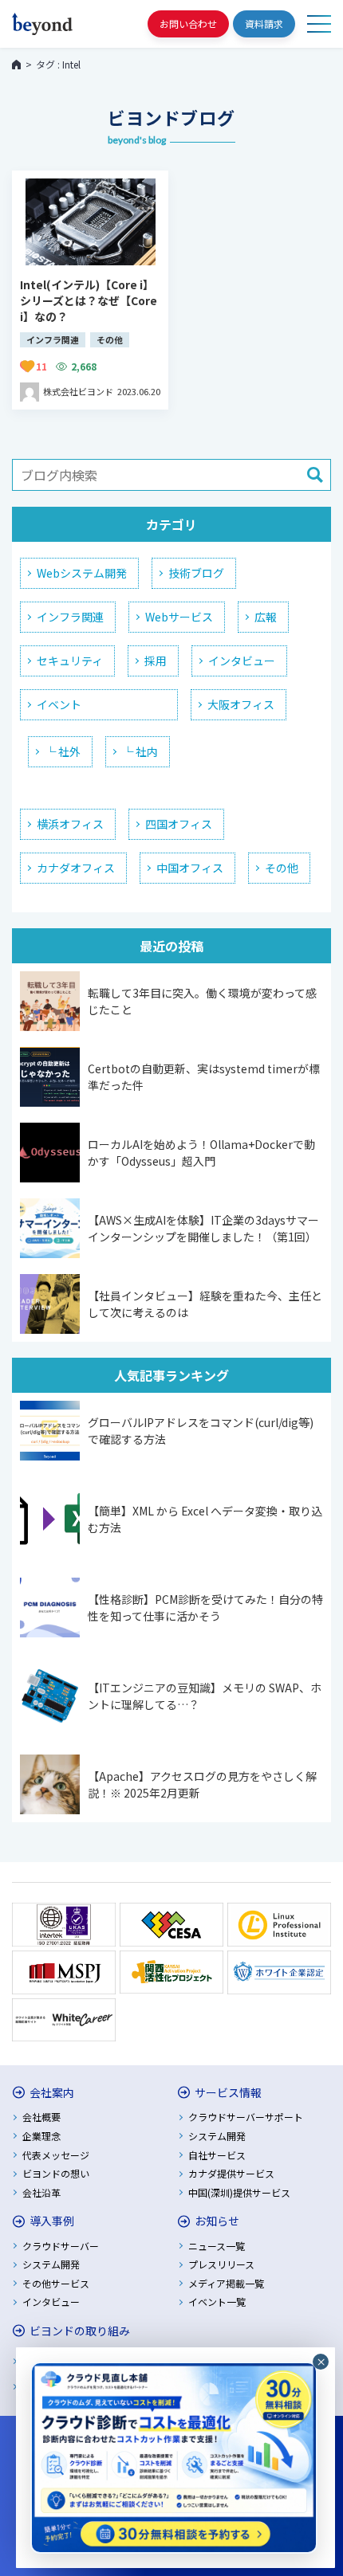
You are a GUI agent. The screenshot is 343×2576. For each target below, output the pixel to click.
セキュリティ (70, 661)
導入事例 (52, 2221)
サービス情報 (228, 2092)
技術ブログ (196, 573)
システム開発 (217, 2136)
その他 (282, 868)
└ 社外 (63, 751)
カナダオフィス (76, 868)
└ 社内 (140, 751)
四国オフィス (179, 824)
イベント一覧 (217, 2302)
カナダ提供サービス (231, 2173)
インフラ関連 (70, 617)
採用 (156, 661)
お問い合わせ (188, 24)
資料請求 (264, 24)
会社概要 (41, 2117)
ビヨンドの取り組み (80, 2331)
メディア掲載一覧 (226, 2283)
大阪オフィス (241, 704)
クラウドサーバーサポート (246, 2117)
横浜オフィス (70, 824)
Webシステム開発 (82, 573)
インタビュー (242, 661)
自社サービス (217, 2155)
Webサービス (179, 617)
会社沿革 (41, 2192)
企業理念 (41, 2136)
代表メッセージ (56, 2155)
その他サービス (56, 2283)
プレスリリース (221, 2264)
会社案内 (52, 2092)
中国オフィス (190, 868)
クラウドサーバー (61, 2246)
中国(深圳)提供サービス (239, 2192)
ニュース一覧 (217, 2246)
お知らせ (217, 2221)
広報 (266, 617)
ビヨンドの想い (56, 2173)
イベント (59, 704)
